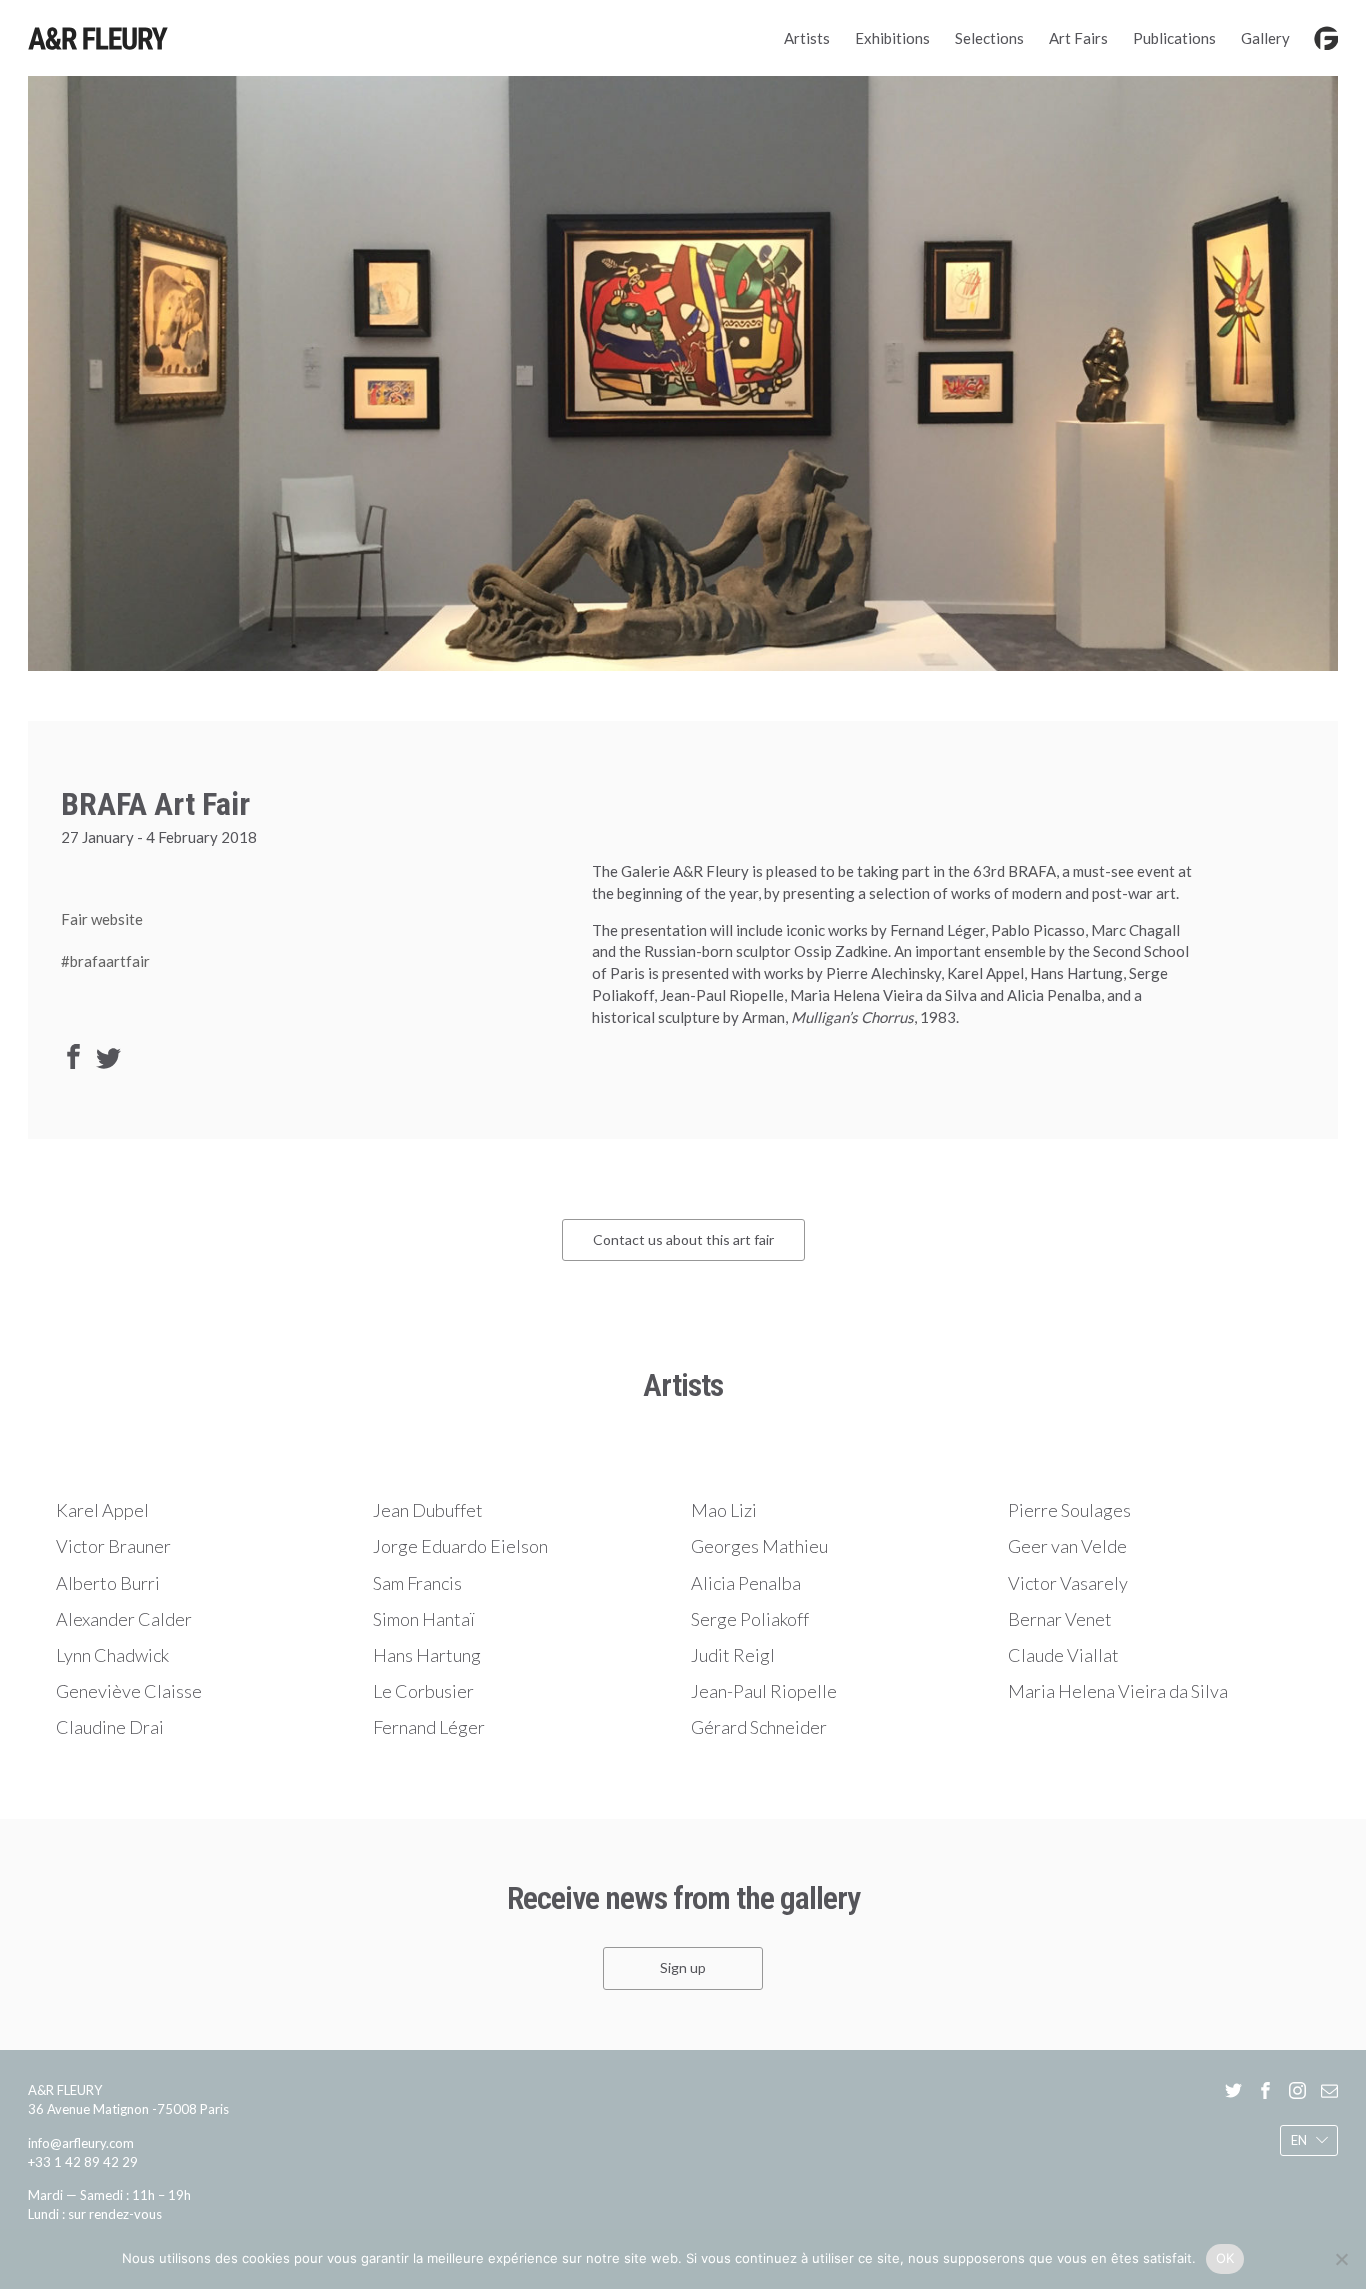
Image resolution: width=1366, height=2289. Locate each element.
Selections (989, 38)
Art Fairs (1078, 38)
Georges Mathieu (759, 1546)
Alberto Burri (108, 1583)
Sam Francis (417, 1583)
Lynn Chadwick (112, 1655)
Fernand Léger (429, 1727)
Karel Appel (102, 1510)
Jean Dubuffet (428, 1510)
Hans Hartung (427, 1655)
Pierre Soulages (1069, 1510)
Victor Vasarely (1068, 1583)
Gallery (1265, 38)
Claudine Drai (110, 1727)
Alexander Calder (124, 1619)
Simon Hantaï (424, 1619)
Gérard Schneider (759, 1727)
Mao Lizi (724, 1510)
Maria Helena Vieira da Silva (1118, 1691)
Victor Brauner (113, 1546)
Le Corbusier (423, 1691)
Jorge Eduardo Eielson (460, 1546)
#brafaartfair (105, 961)
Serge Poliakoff (750, 1619)
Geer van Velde (1067, 1546)
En (1299, 2140)
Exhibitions (892, 38)
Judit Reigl (733, 1655)
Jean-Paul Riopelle (764, 1691)
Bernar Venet (1060, 1619)
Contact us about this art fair (683, 1239)
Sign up (683, 1967)
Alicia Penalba (746, 1583)
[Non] (1341, 2259)
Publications (1174, 38)
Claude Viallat (1063, 1655)
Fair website (102, 919)
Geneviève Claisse (129, 1691)
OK (1225, 2258)
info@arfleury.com (81, 2142)
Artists (807, 38)
